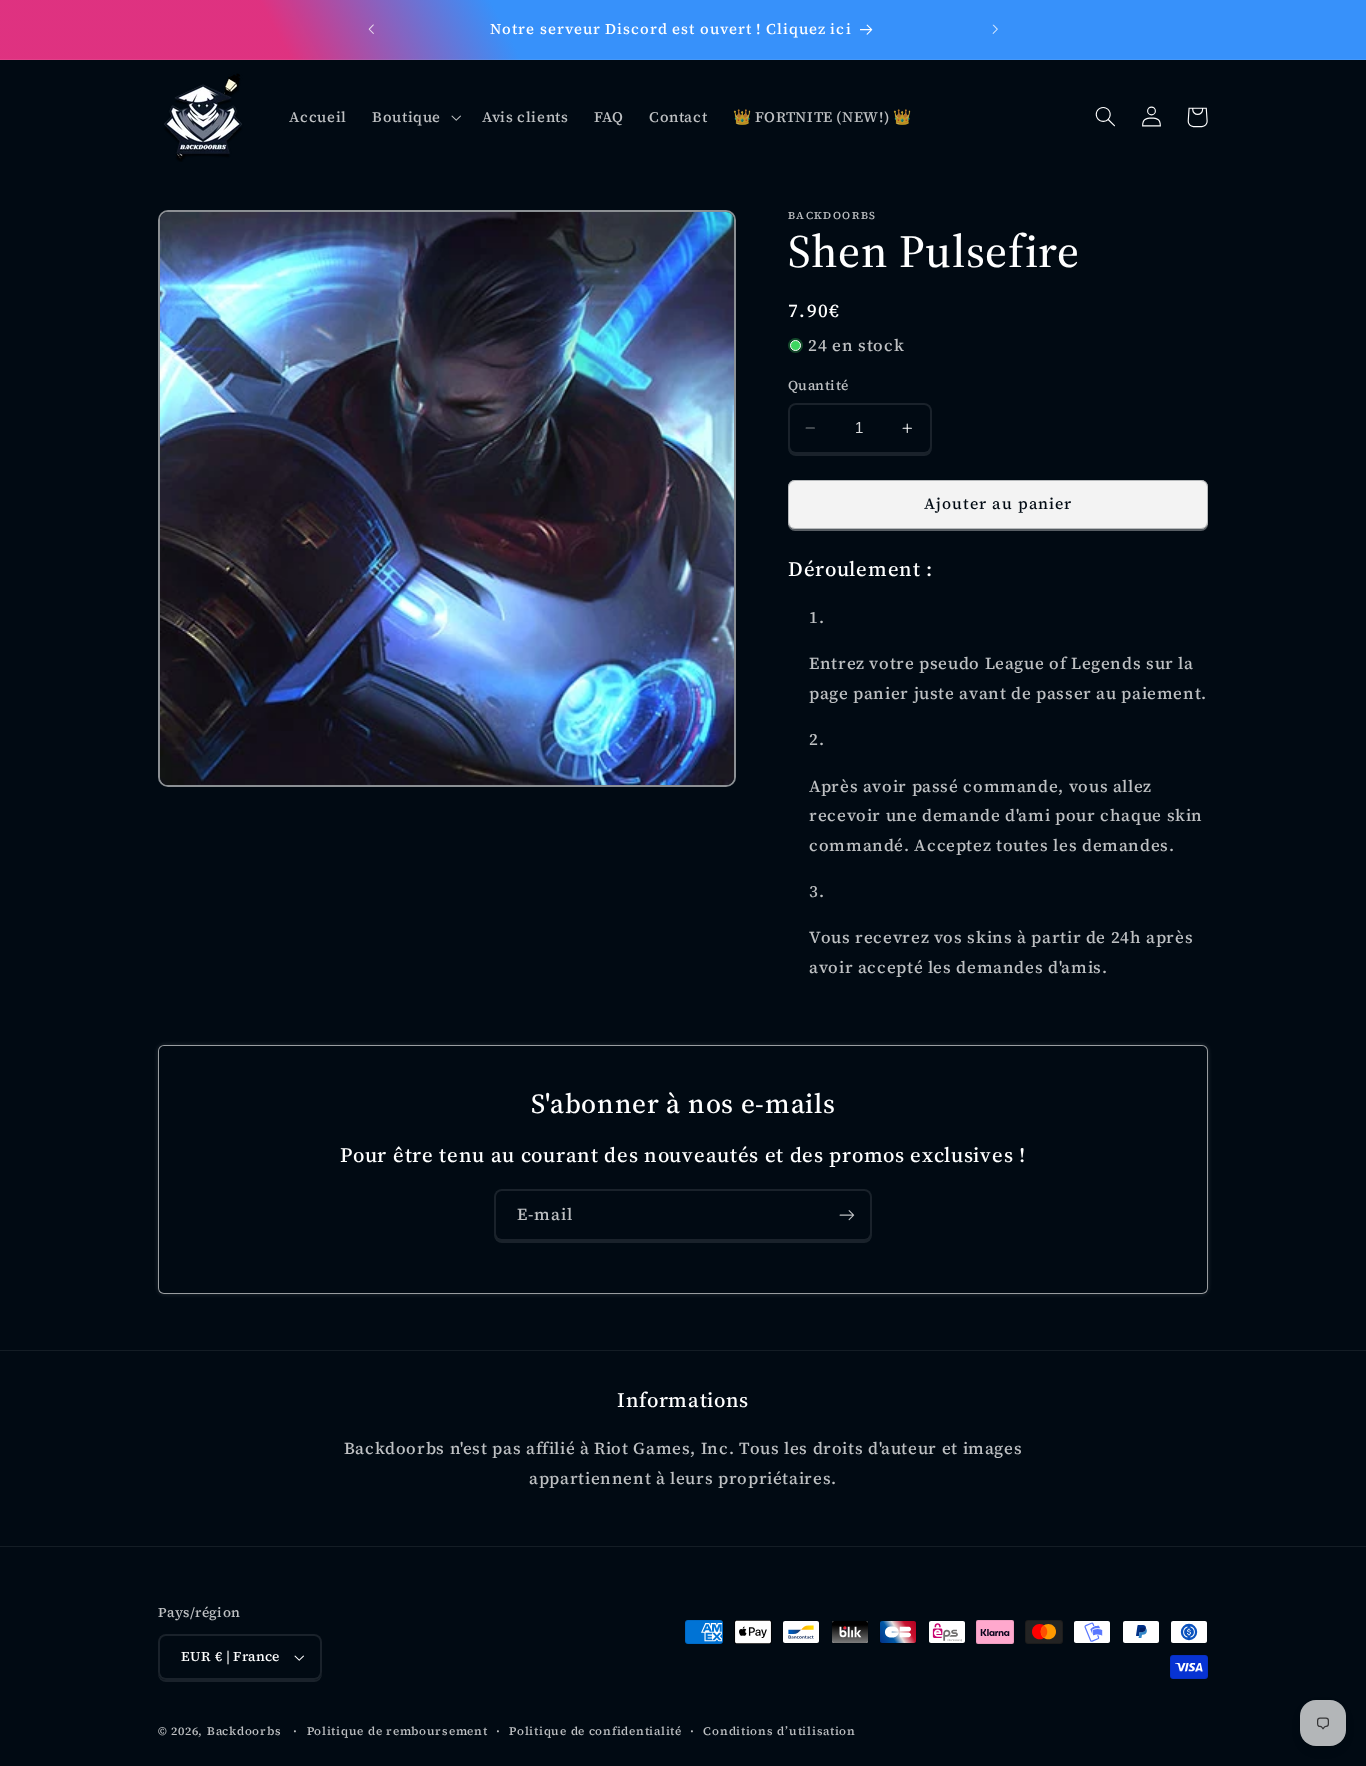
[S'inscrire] (847, 1214)
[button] (414, 117)
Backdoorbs (244, 1731)
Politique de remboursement (397, 1731)
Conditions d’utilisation (779, 1731)
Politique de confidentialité (595, 1731)
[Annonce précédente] (371, 30)
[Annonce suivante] (995, 30)
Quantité (818, 385)
